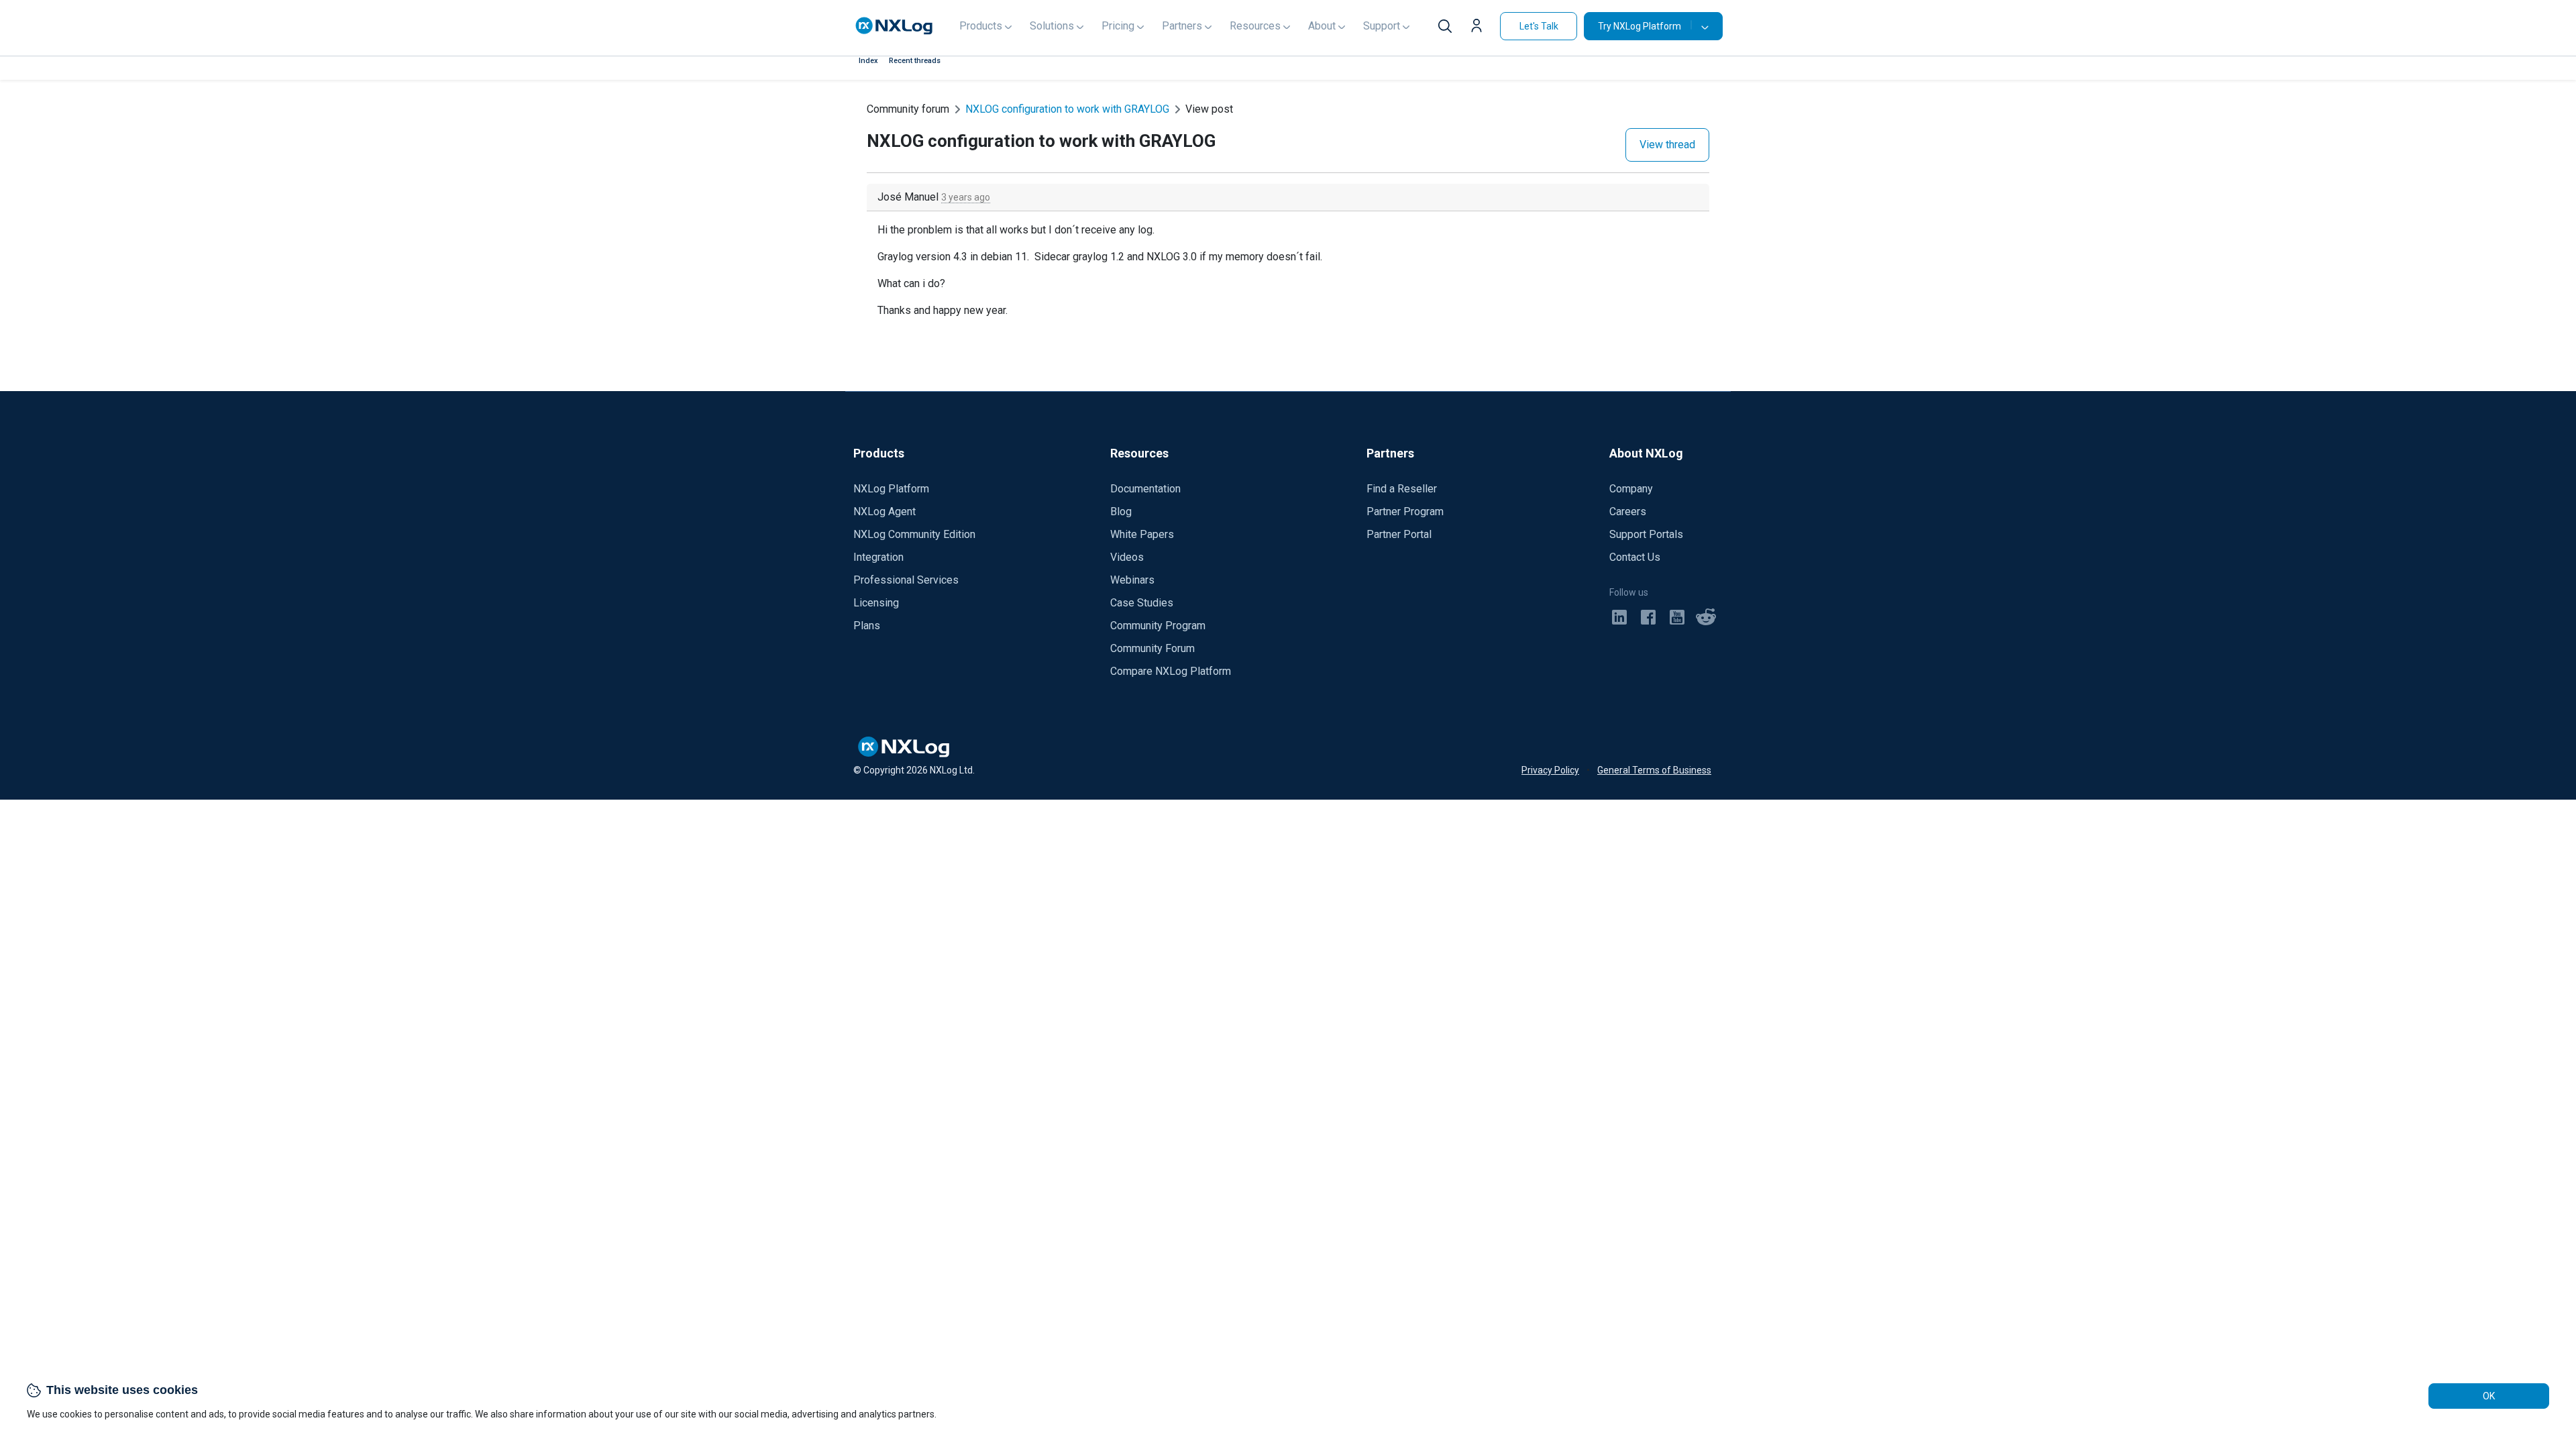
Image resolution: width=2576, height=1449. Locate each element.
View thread (1667, 145)
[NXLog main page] (894, 26)
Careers (1628, 512)
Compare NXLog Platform (1171, 671)
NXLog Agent (884, 512)
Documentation (1145, 489)
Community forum (908, 109)
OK (2489, 1396)
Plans (867, 626)
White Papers (1142, 534)
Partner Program (1405, 512)
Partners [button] (1182, 26)
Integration (878, 557)
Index (868, 61)
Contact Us (1635, 557)
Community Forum (1152, 648)
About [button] (1322, 26)
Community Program (1158, 626)
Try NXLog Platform (1640, 26)
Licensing (876, 603)
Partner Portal (1399, 534)
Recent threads (915, 61)
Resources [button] (1255, 26)
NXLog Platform (891, 489)
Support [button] (1382, 26)
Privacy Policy (1550, 770)
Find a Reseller (1402, 489)
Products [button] (981, 26)
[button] (1480, 28)
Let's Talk (1539, 26)
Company (1631, 489)
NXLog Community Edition (914, 534)
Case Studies (1142, 603)
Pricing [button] (1118, 26)
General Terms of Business (1654, 770)
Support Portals (1646, 534)
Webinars (1132, 580)
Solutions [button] (1052, 26)
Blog (1121, 512)
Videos (1127, 557)
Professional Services (906, 580)
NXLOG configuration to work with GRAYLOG (1067, 109)
